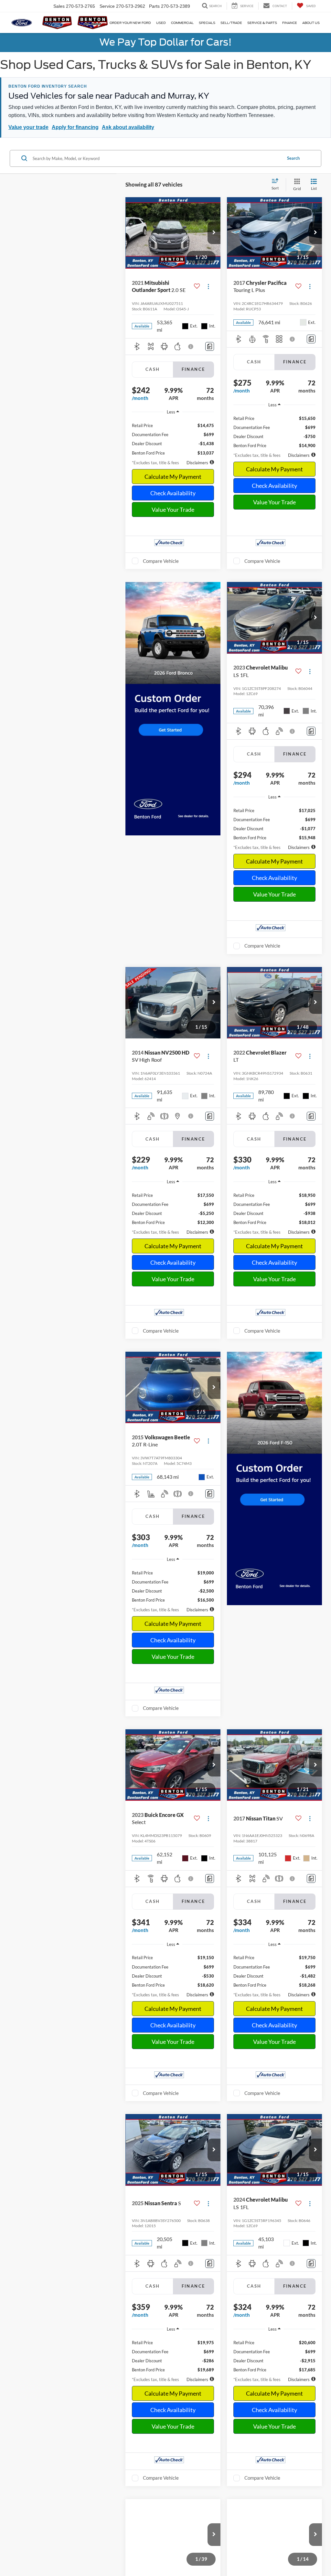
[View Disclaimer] (191, 347)
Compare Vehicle (161, 561)
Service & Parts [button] (262, 23)
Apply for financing (75, 127)
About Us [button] (311, 23)
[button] (214, 233)
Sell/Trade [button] (231, 23)
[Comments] (210, 346)
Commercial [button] (182, 23)
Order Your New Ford (130, 23)
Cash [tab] (153, 369)
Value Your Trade (173, 510)
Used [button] (161, 23)
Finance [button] (290, 23)
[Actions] (208, 287)
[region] (173, 437)
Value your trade (28, 127)
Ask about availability (128, 127)
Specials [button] (207, 23)
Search (293, 158)
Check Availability (173, 493)
